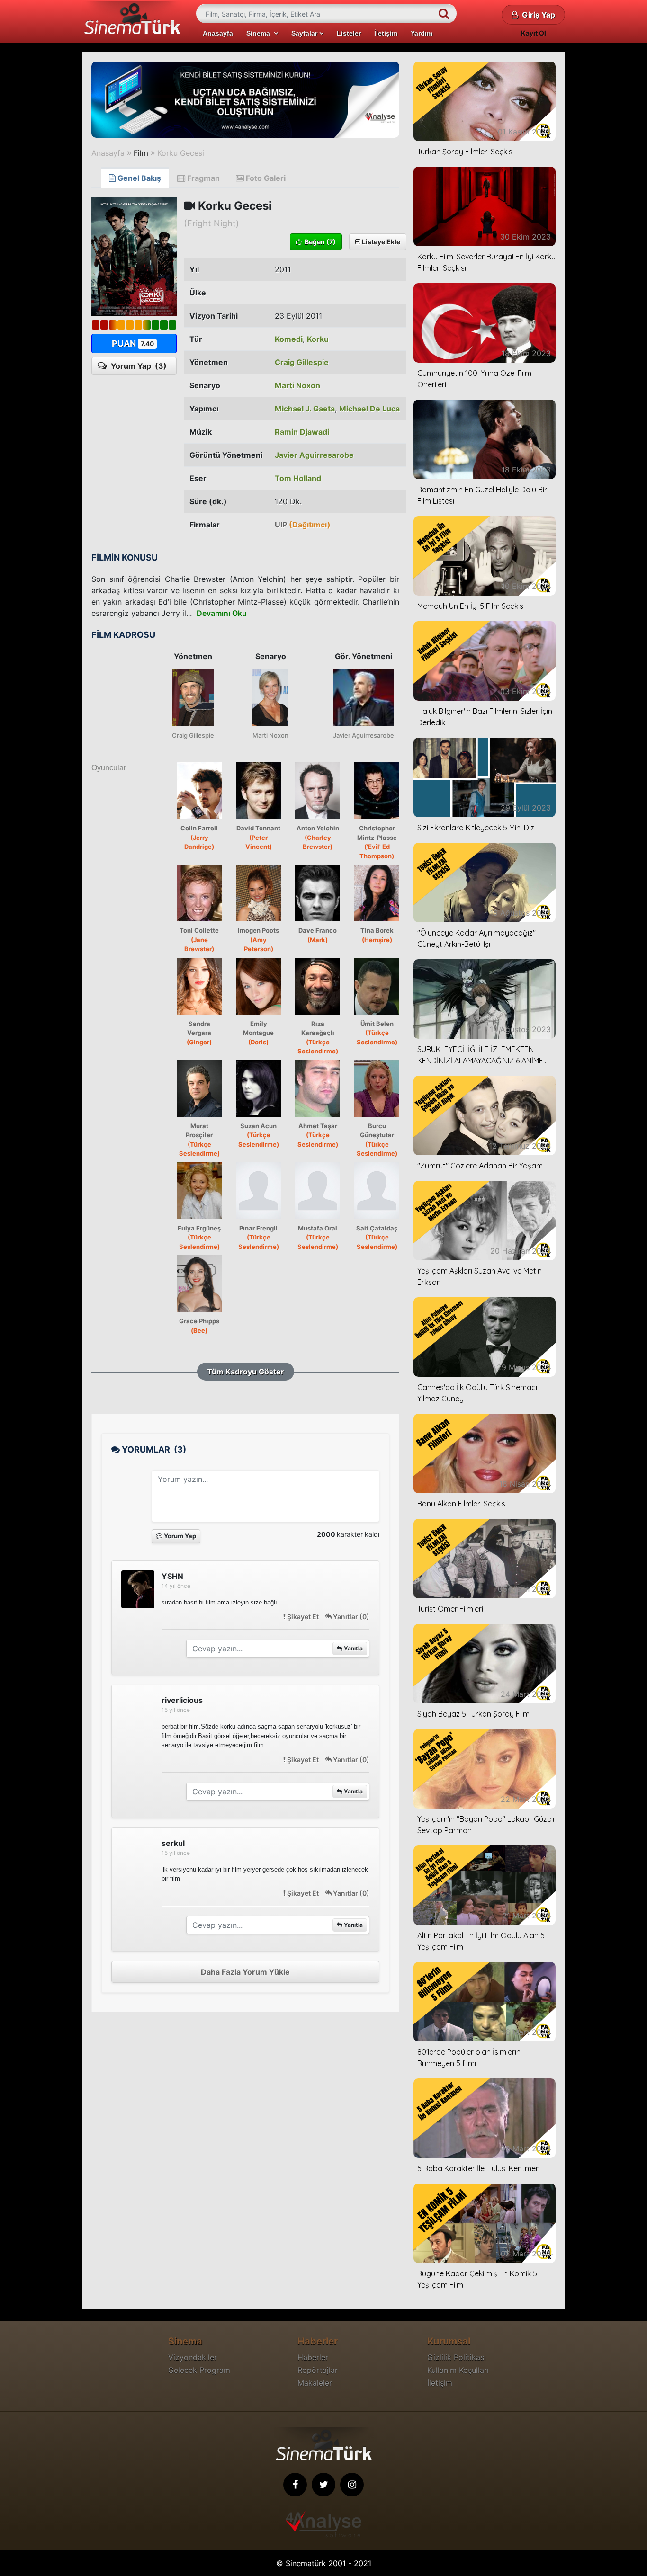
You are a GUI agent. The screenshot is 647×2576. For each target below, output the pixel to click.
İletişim (386, 33)
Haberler (313, 2357)
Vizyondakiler (193, 2357)
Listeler (349, 33)
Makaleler (315, 2383)
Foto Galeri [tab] (265, 178)
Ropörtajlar (318, 2370)
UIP (303, 525)
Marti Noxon (297, 385)
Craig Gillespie (302, 362)
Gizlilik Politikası (457, 2357)
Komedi (289, 339)
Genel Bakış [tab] (138, 178)
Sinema (260, 33)
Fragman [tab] (202, 178)
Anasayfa (218, 33)
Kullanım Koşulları (458, 2370)
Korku (318, 339)
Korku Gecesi (181, 153)
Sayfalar (305, 33)
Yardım (422, 33)
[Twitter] (323, 2485)
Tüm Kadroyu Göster (246, 1372)
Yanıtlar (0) (350, 1617)
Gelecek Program (199, 2370)
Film (141, 153)
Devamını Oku (222, 613)
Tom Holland (298, 478)
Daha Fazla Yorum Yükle (245, 1972)
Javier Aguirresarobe (314, 455)
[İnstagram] (352, 2485)
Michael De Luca (369, 409)
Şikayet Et (303, 1617)
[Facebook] (295, 2485)
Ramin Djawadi (302, 432)
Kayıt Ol (534, 33)
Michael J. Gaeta (305, 409)
